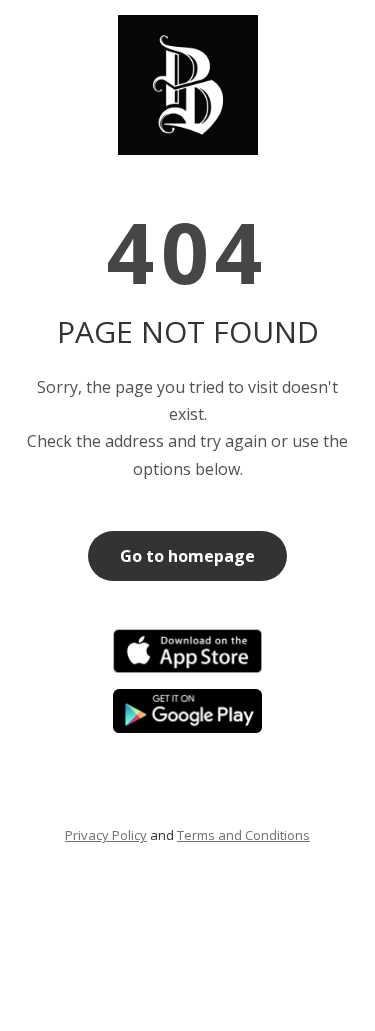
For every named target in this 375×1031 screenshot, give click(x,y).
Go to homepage (187, 556)
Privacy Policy (106, 835)
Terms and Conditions (243, 835)
